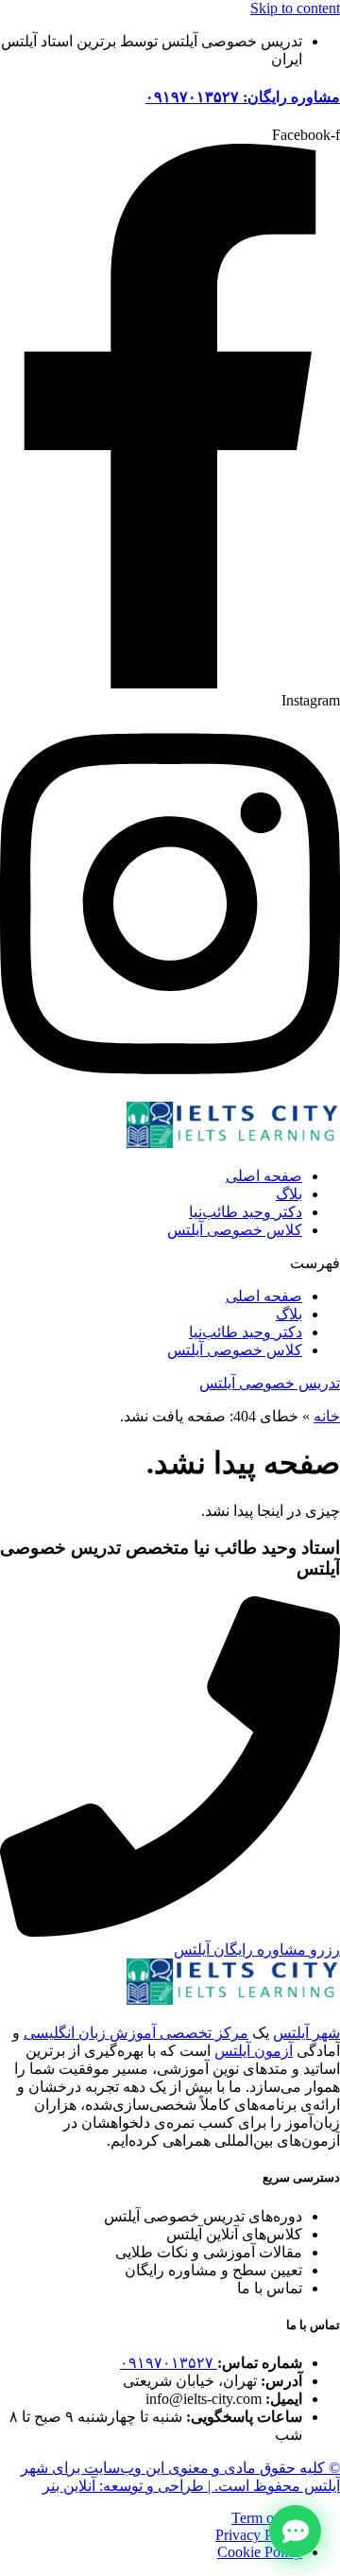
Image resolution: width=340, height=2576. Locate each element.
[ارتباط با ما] (295, 2531)
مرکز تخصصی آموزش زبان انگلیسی (136, 2033)
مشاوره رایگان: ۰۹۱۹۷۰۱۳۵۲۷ (243, 97)
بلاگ (289, 1194)
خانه (327, 1416)
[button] (170, 1263)
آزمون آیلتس (254, 2051)
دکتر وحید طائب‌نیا (246, 1212)
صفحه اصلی (264, 1176)
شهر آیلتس (306, 2033)
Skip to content (295, 8)
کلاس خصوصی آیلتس (235, 1230)
